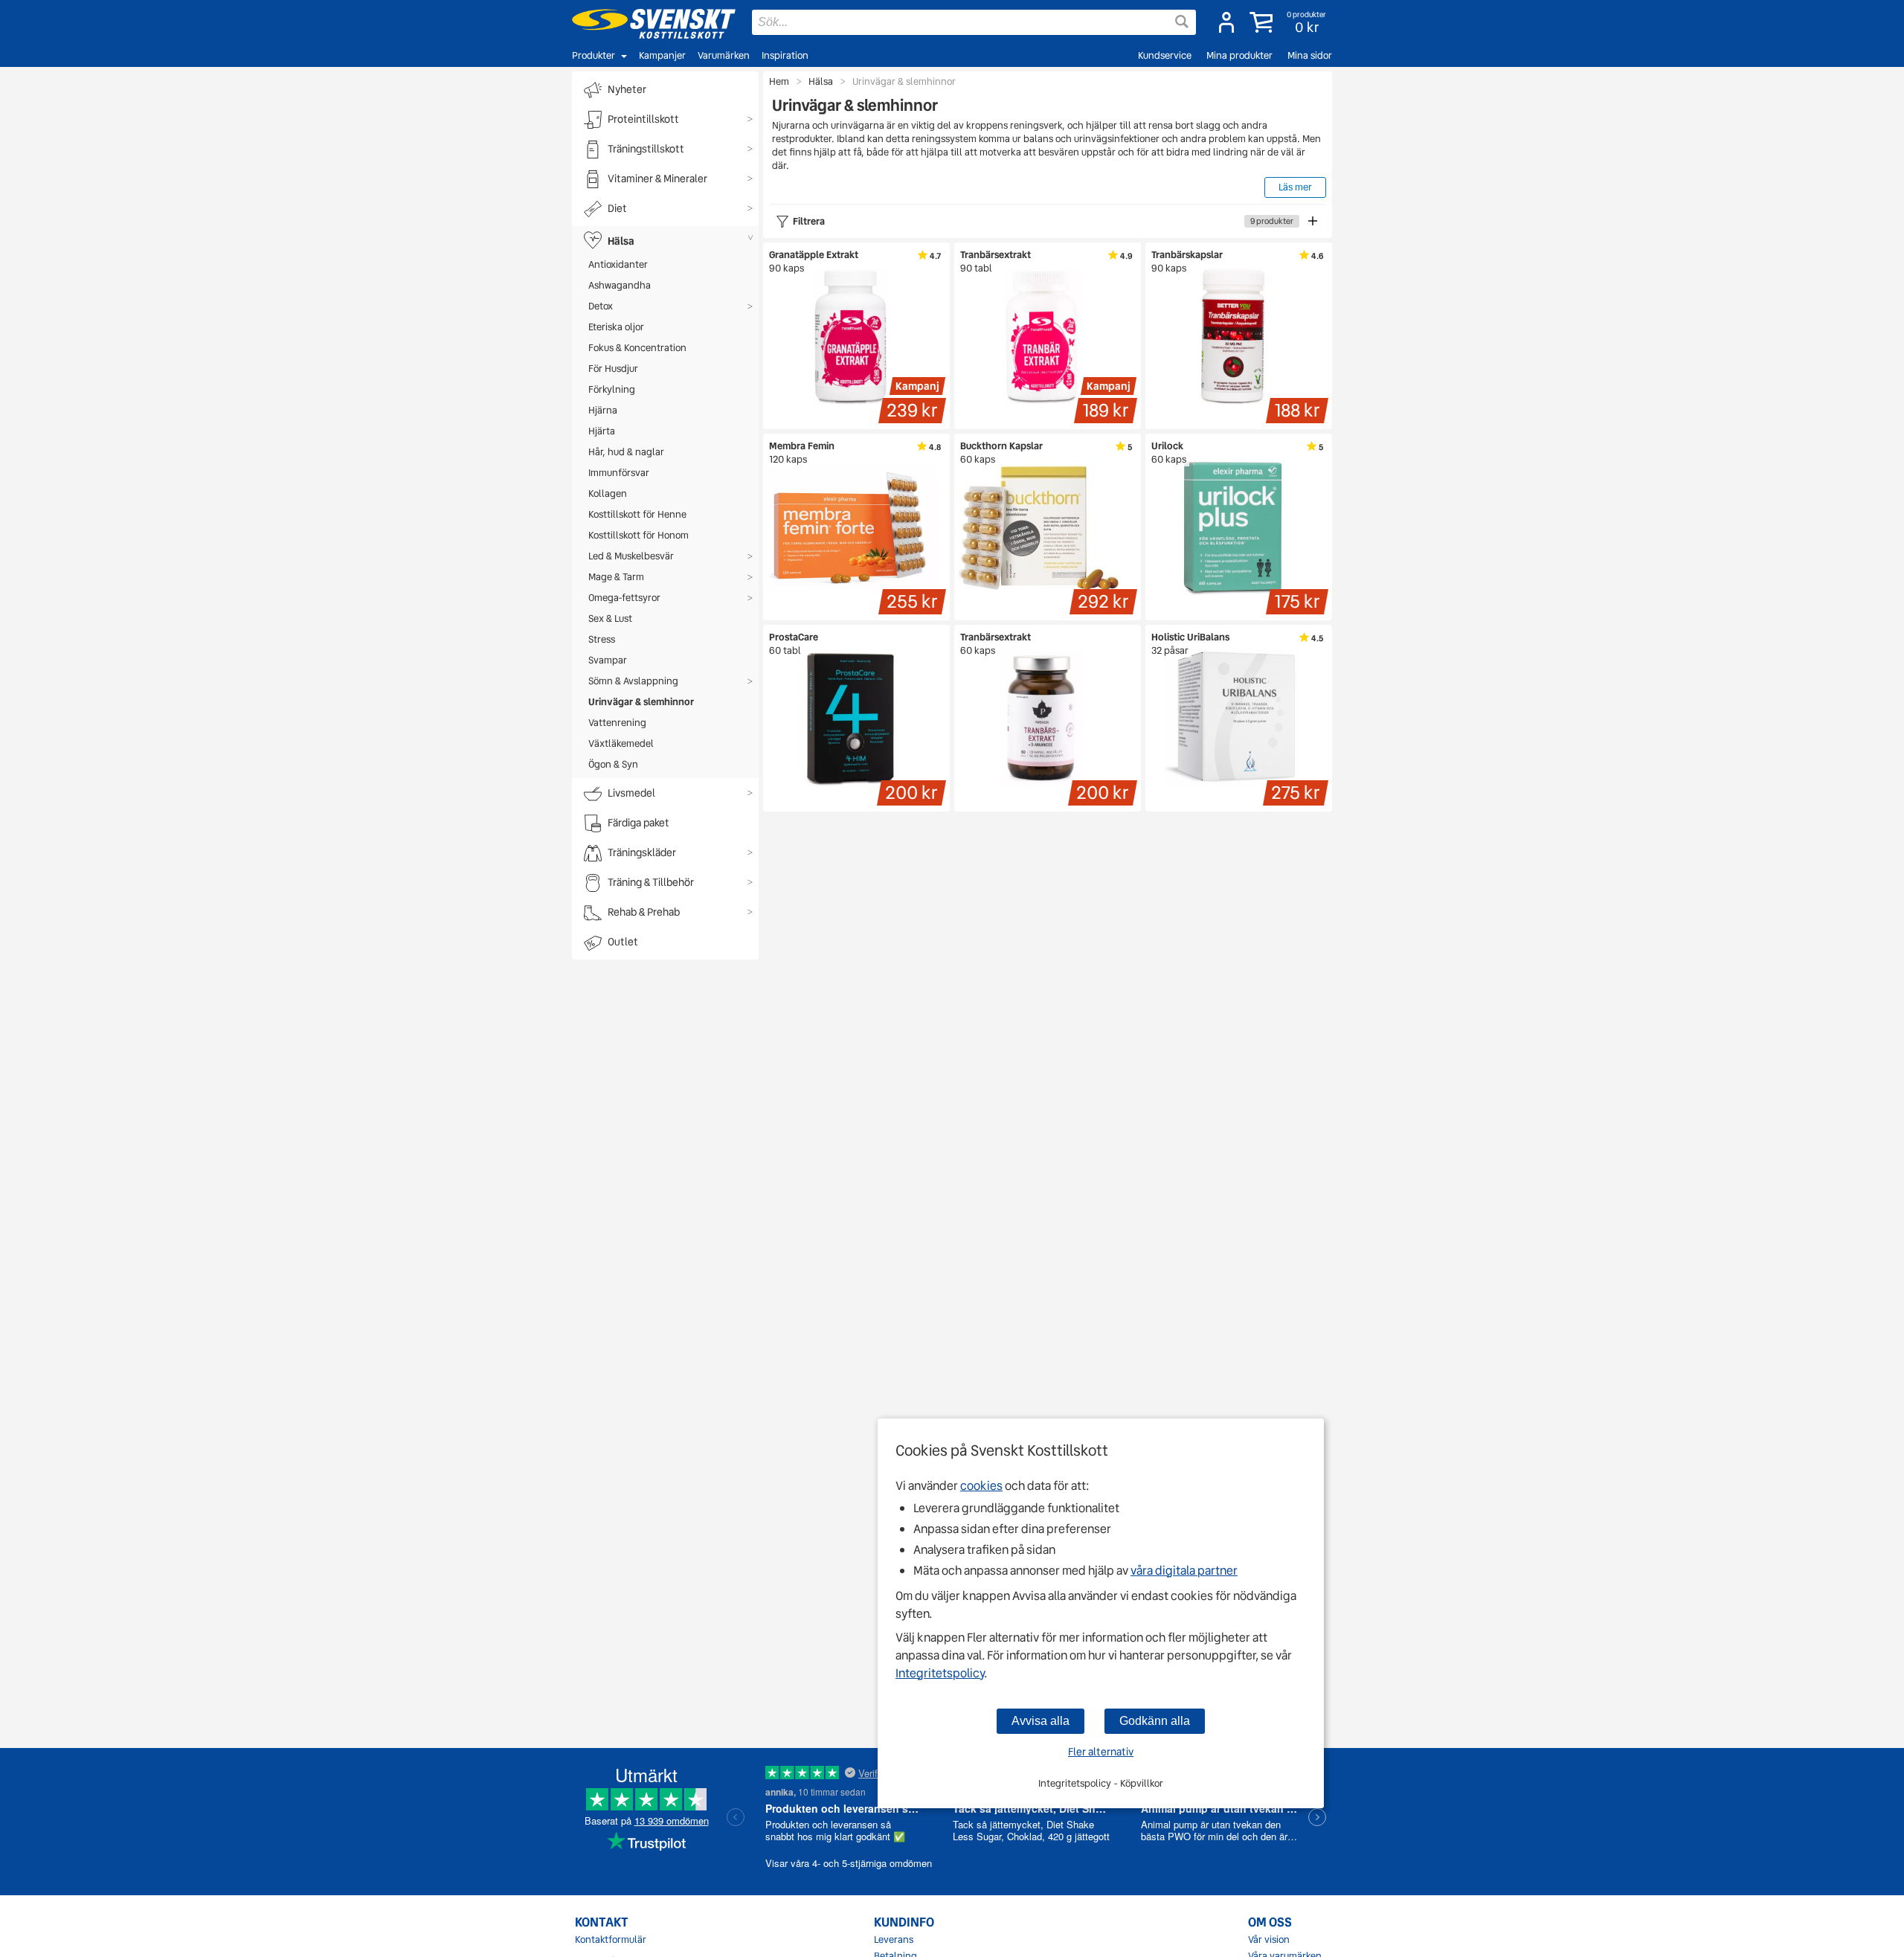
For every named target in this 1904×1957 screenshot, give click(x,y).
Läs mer (1295, 187)
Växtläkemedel (621, 743)
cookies (981, 1486)
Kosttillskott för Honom (639, 535)
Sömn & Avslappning (633, 681)
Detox (601, 306)
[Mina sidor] (1226, 22)
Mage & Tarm (616, 577)
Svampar (608, 660)
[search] (974, 22)
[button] (1289, 22)
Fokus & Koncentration (637, 348)
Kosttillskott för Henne (637, 514)
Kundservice (1165, 55)
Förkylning (612, 389)
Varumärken (724, 55)
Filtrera (1043, 221)
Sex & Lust (610, 618)
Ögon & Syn (613, 764)
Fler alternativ (1101, 1752)
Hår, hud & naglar (626, 452)
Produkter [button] (594, 55)
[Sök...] (1182, 22)
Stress (602, 639)
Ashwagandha (620, 285)
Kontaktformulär (611, 1940)
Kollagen (608, 494)
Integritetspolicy (940, 1673)
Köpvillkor (1142, 1783)
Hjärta (602, 431)
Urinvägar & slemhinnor (641, 702)
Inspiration (785, 55)
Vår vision (1269, 1940)
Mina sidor (1310, 55)
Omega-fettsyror (624, 598)
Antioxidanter (618, 264)
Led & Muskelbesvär (631, 556)
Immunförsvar (619, 473)
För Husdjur (613, 369)
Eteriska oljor (616, 327)
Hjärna (603, 410)
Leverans (894, 1940)
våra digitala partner (1184, 1571)
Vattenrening (617, 723)
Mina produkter (1239, 55)
